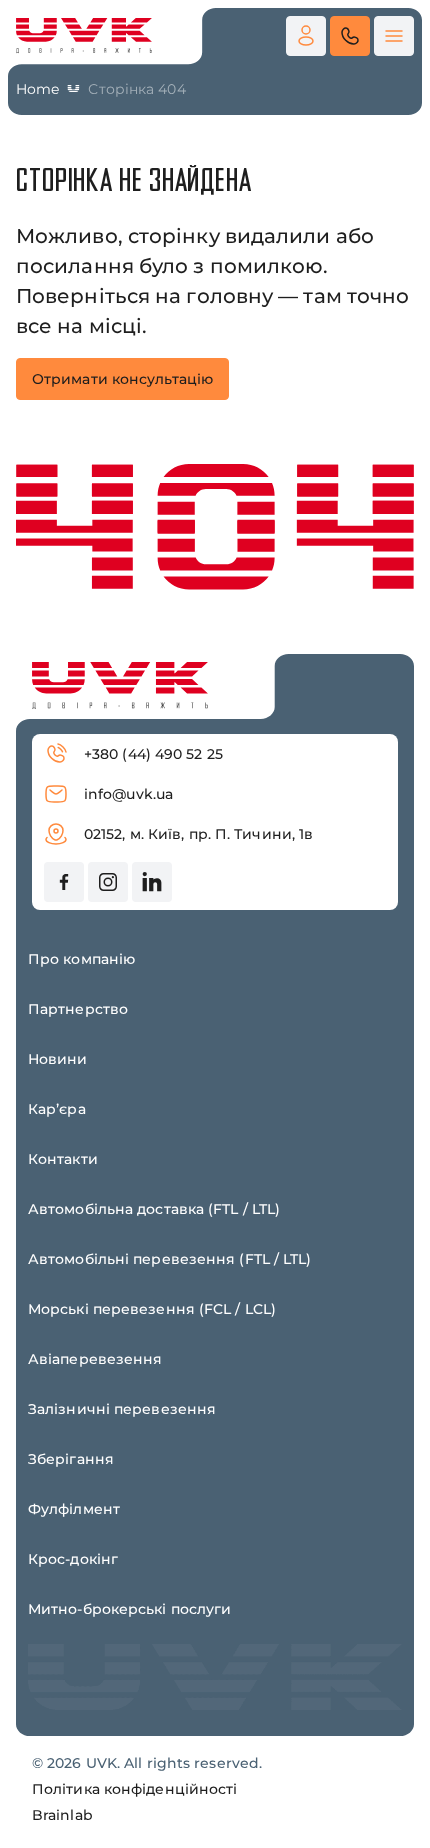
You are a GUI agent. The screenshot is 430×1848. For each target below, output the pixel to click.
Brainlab (62, 1815)
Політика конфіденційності (135, 1789)
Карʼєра (57, 1109)
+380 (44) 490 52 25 (153, 754)
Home (37, 89)
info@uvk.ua (128, 794)
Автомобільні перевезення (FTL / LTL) (170, 1259)
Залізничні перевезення (122, 1409)
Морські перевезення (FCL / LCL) (152, 1309)
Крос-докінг (73, 1559)
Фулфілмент (74, 1509)
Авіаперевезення (95, 1359)
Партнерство (78, 1009)
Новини (58, 1059)
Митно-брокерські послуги (129, 1609)
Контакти (63, 1159)
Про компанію (81, 959)
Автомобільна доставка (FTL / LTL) (154, 1209)
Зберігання (71, 1459)
